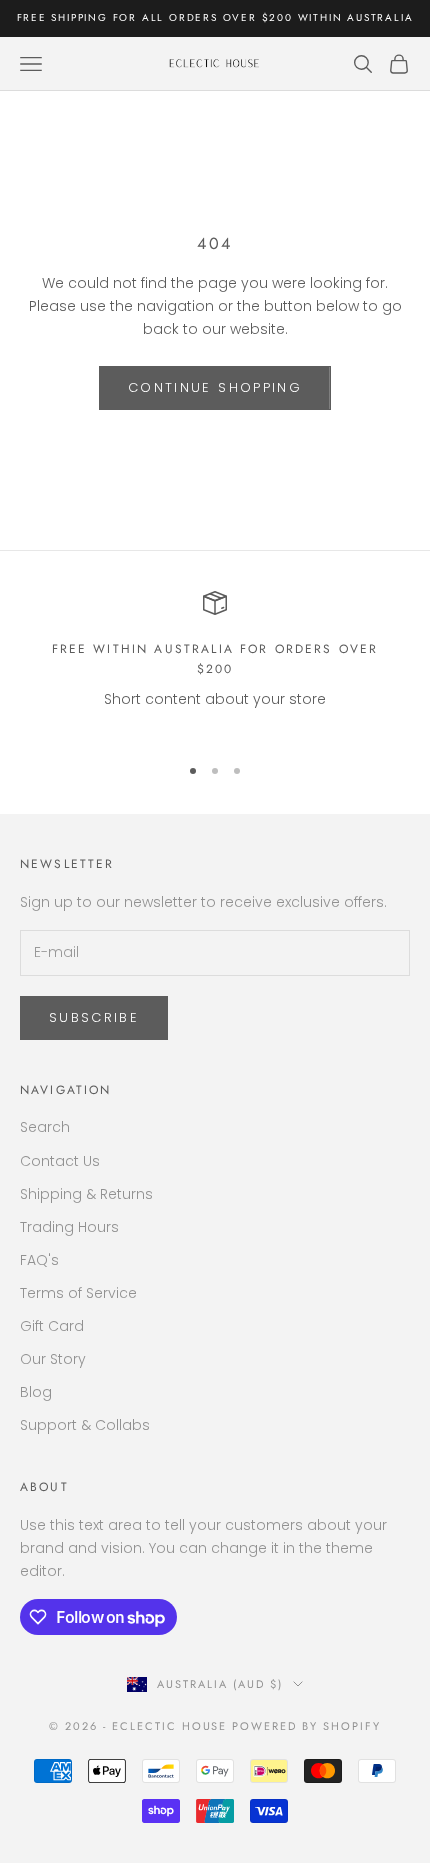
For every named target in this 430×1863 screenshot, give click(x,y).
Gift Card (52, 1326)
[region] (215, 664)
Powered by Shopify (306, 1726)
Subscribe (94, 1017)
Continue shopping (215, 387)
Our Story (53, 1359)
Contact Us (60, 1161)
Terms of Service (78, 1293)
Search (45, 1127)
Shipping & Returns (86, 1194)
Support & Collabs (85, 1425)
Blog (36, 1392)
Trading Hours (69, 1227)
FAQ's (39, 1260)
